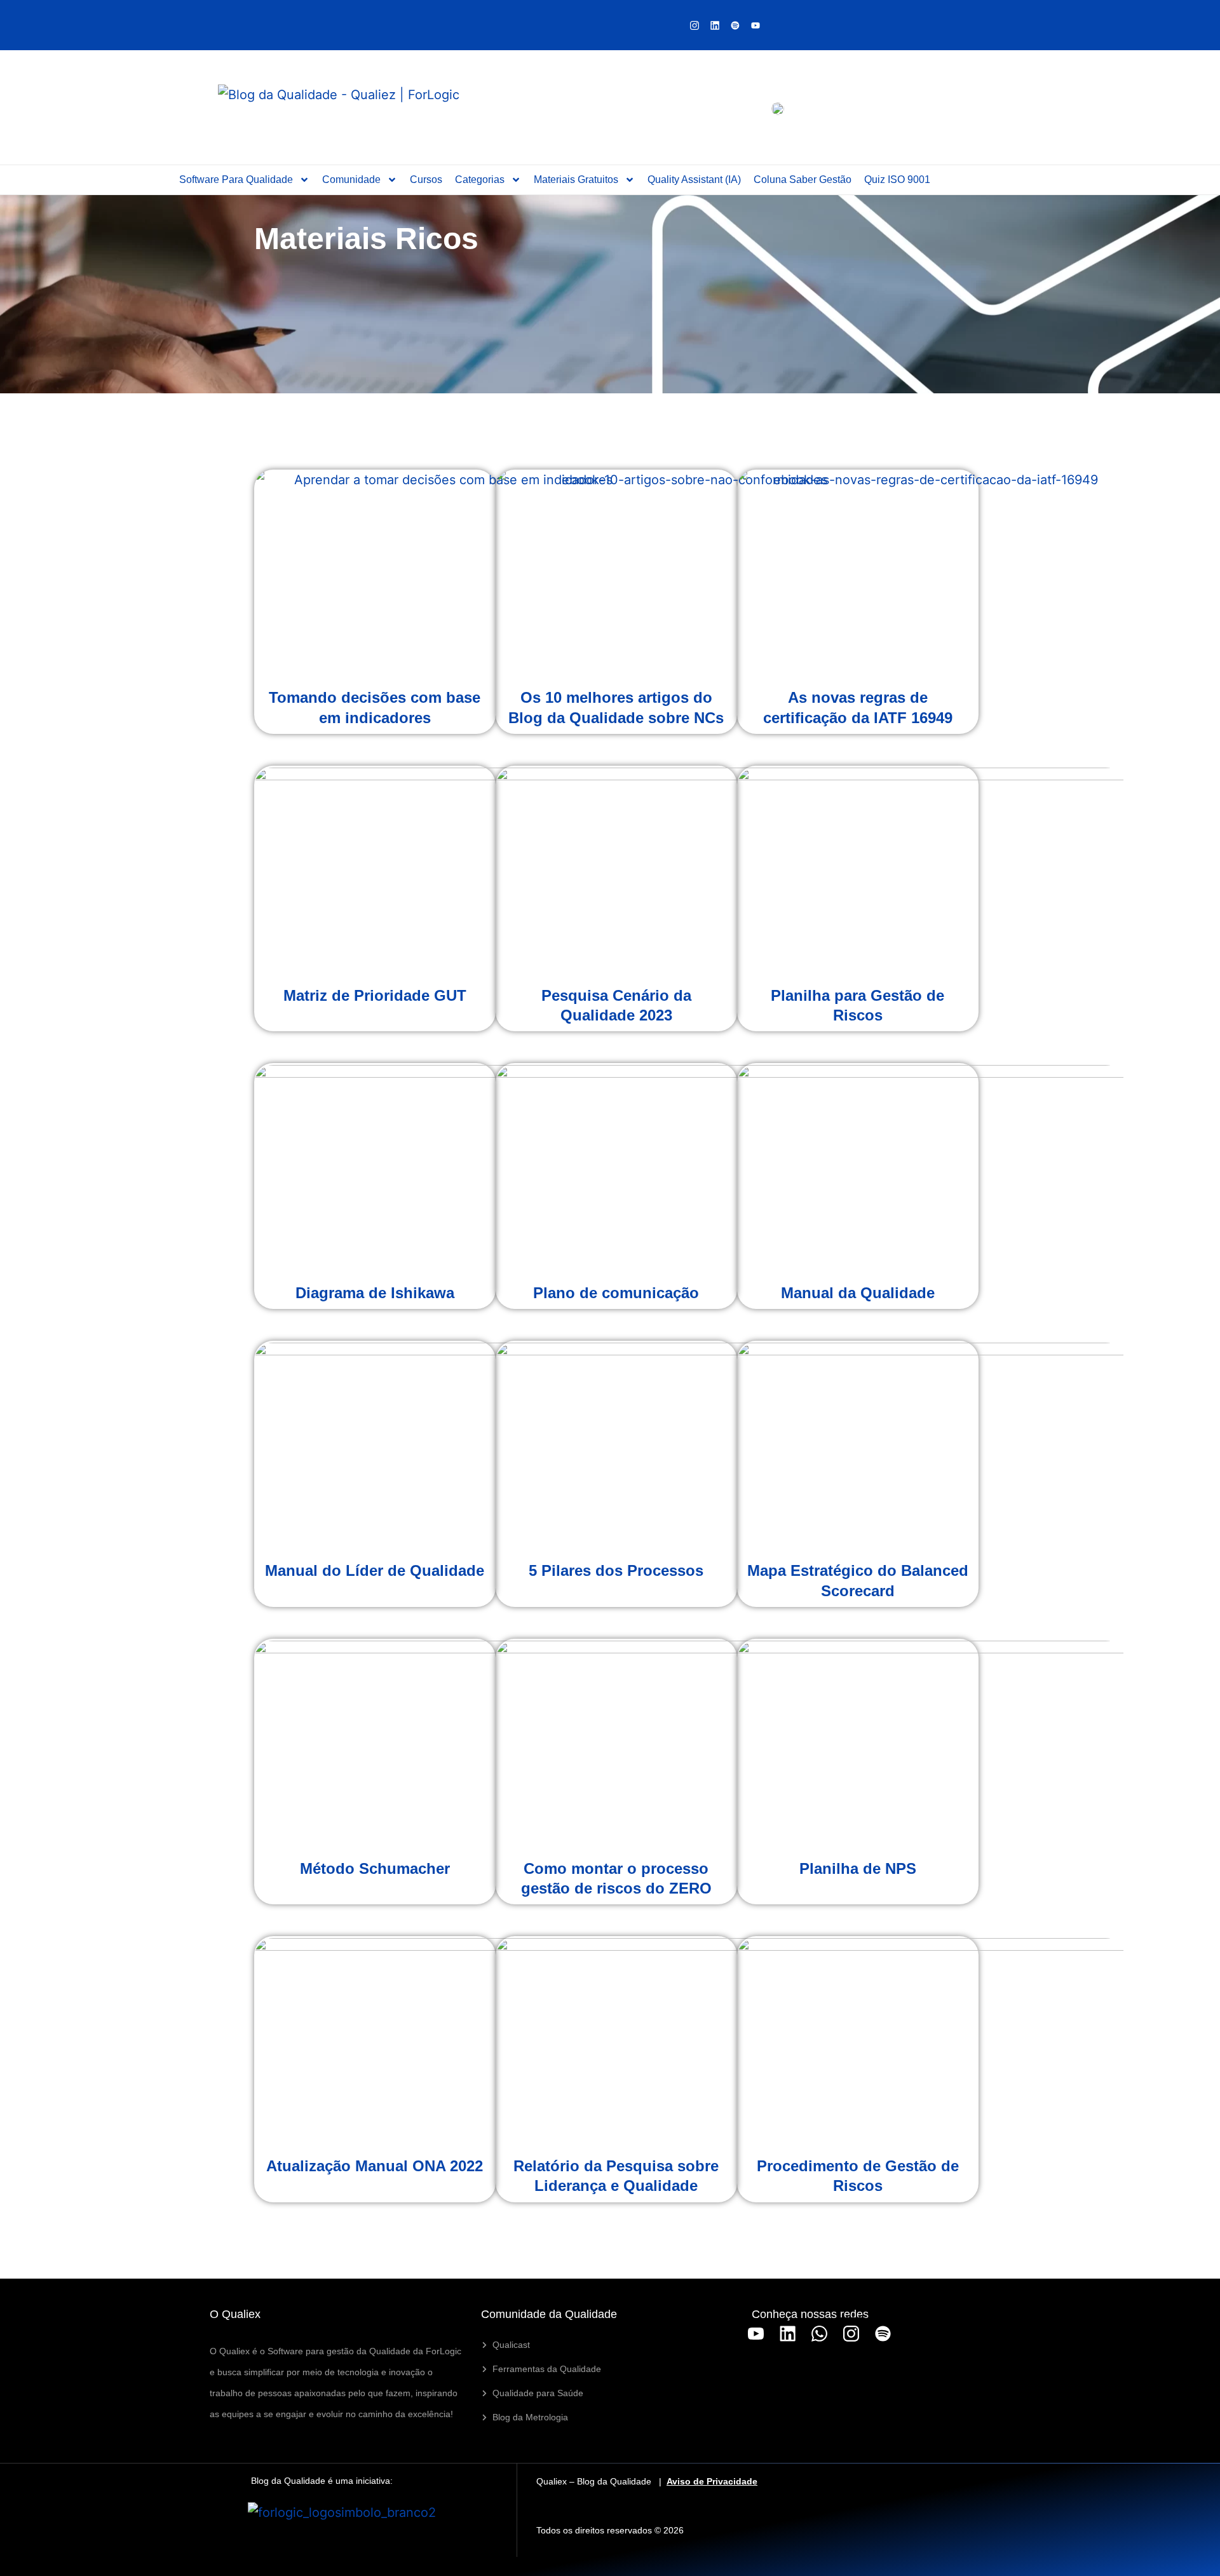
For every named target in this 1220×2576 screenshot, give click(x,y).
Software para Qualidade (236, 180)
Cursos (426, 180)
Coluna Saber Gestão (803, 180)
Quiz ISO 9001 (897, 180)
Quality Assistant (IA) (694, 180)
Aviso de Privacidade (712, 2481)
